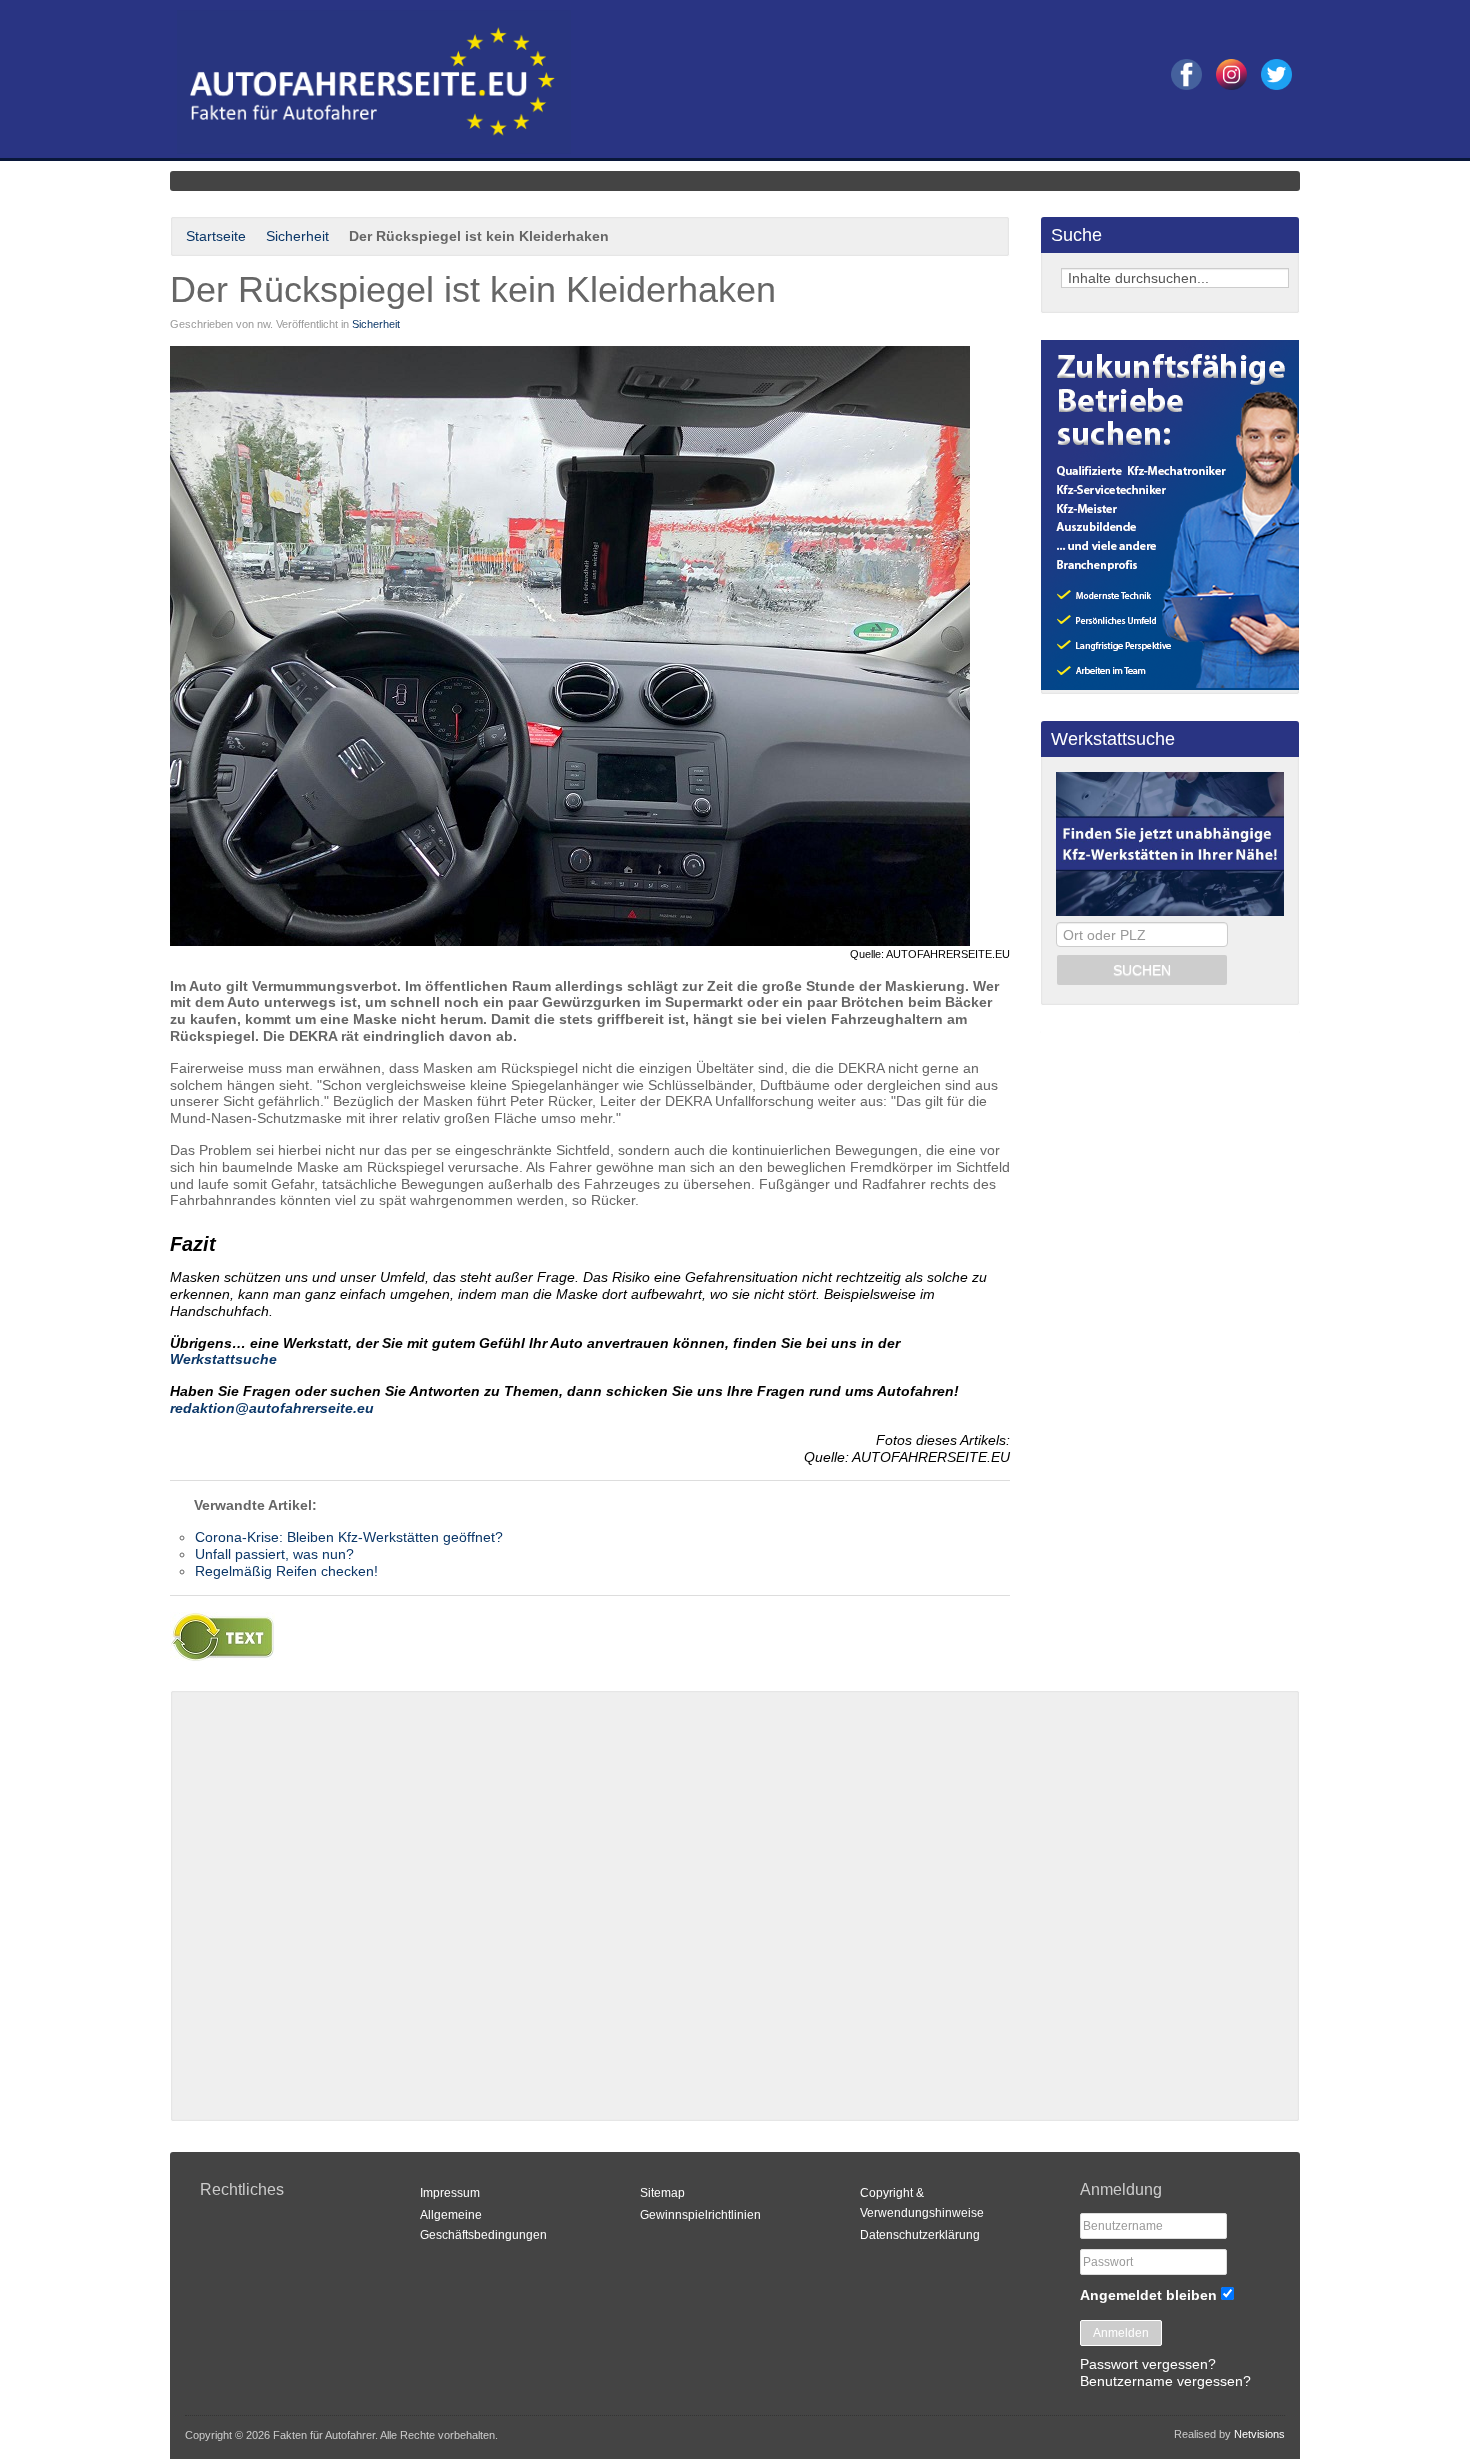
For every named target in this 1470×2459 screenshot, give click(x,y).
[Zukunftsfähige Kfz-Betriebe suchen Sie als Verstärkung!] (1170, 685)
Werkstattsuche (223, 1359)
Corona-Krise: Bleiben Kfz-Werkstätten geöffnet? (349, 1537)
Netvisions (1259, 2434)
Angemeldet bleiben (1148, 2295)
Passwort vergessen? (1148, 2364)
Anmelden (1121, 2333)
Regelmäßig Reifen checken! (286, 1571)
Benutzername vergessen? (1165, 2381)
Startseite (216, 236)
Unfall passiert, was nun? (274, 1554)
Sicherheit (297, 236)
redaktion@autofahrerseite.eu (272, 1408)
